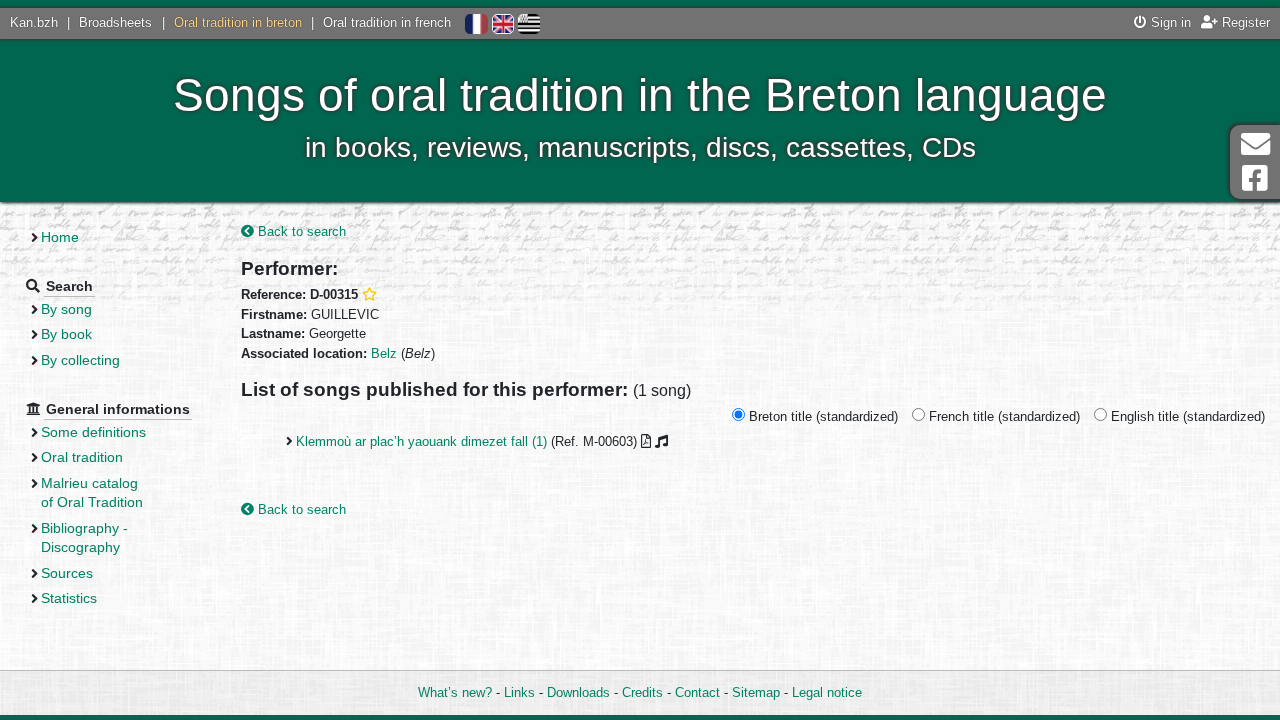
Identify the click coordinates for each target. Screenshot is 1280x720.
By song (66, 309)
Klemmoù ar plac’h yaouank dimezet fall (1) (421, 441)
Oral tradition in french (387, 22)
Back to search (300, 231)
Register (1244, 22)
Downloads (578, 692)
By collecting (80, 360)
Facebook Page (1255, 178)
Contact (697, 692)
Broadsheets (115, 22)
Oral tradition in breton (238, 22)
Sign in (1169, 22)
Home (60, 237)
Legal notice (827, 692)
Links (519, 692)
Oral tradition (82, 457)
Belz (384, 353)
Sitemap (756, 692)
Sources (67, 573)
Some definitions (93, 432)
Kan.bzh (34, 22)
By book (66, 334)
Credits (642, 692)
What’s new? (455, 692)
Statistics (69, 598)
